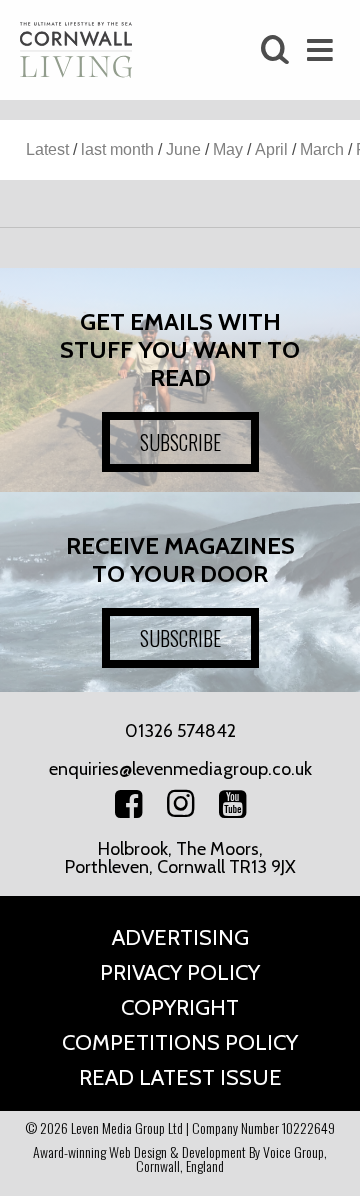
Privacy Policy (180, 972)
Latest (47, 149)
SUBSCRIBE (180, 442)
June (183, 149)
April (271, 149)
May (228, 149)
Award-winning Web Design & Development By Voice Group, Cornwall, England (180, 1158)
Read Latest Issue (180, 1077)
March (322, 149)
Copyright (180, 1007)
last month (117, 149)
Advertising (180, 937)
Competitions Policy (180, 1042)
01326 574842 (180, 731)
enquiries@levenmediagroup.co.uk (180, 769)
